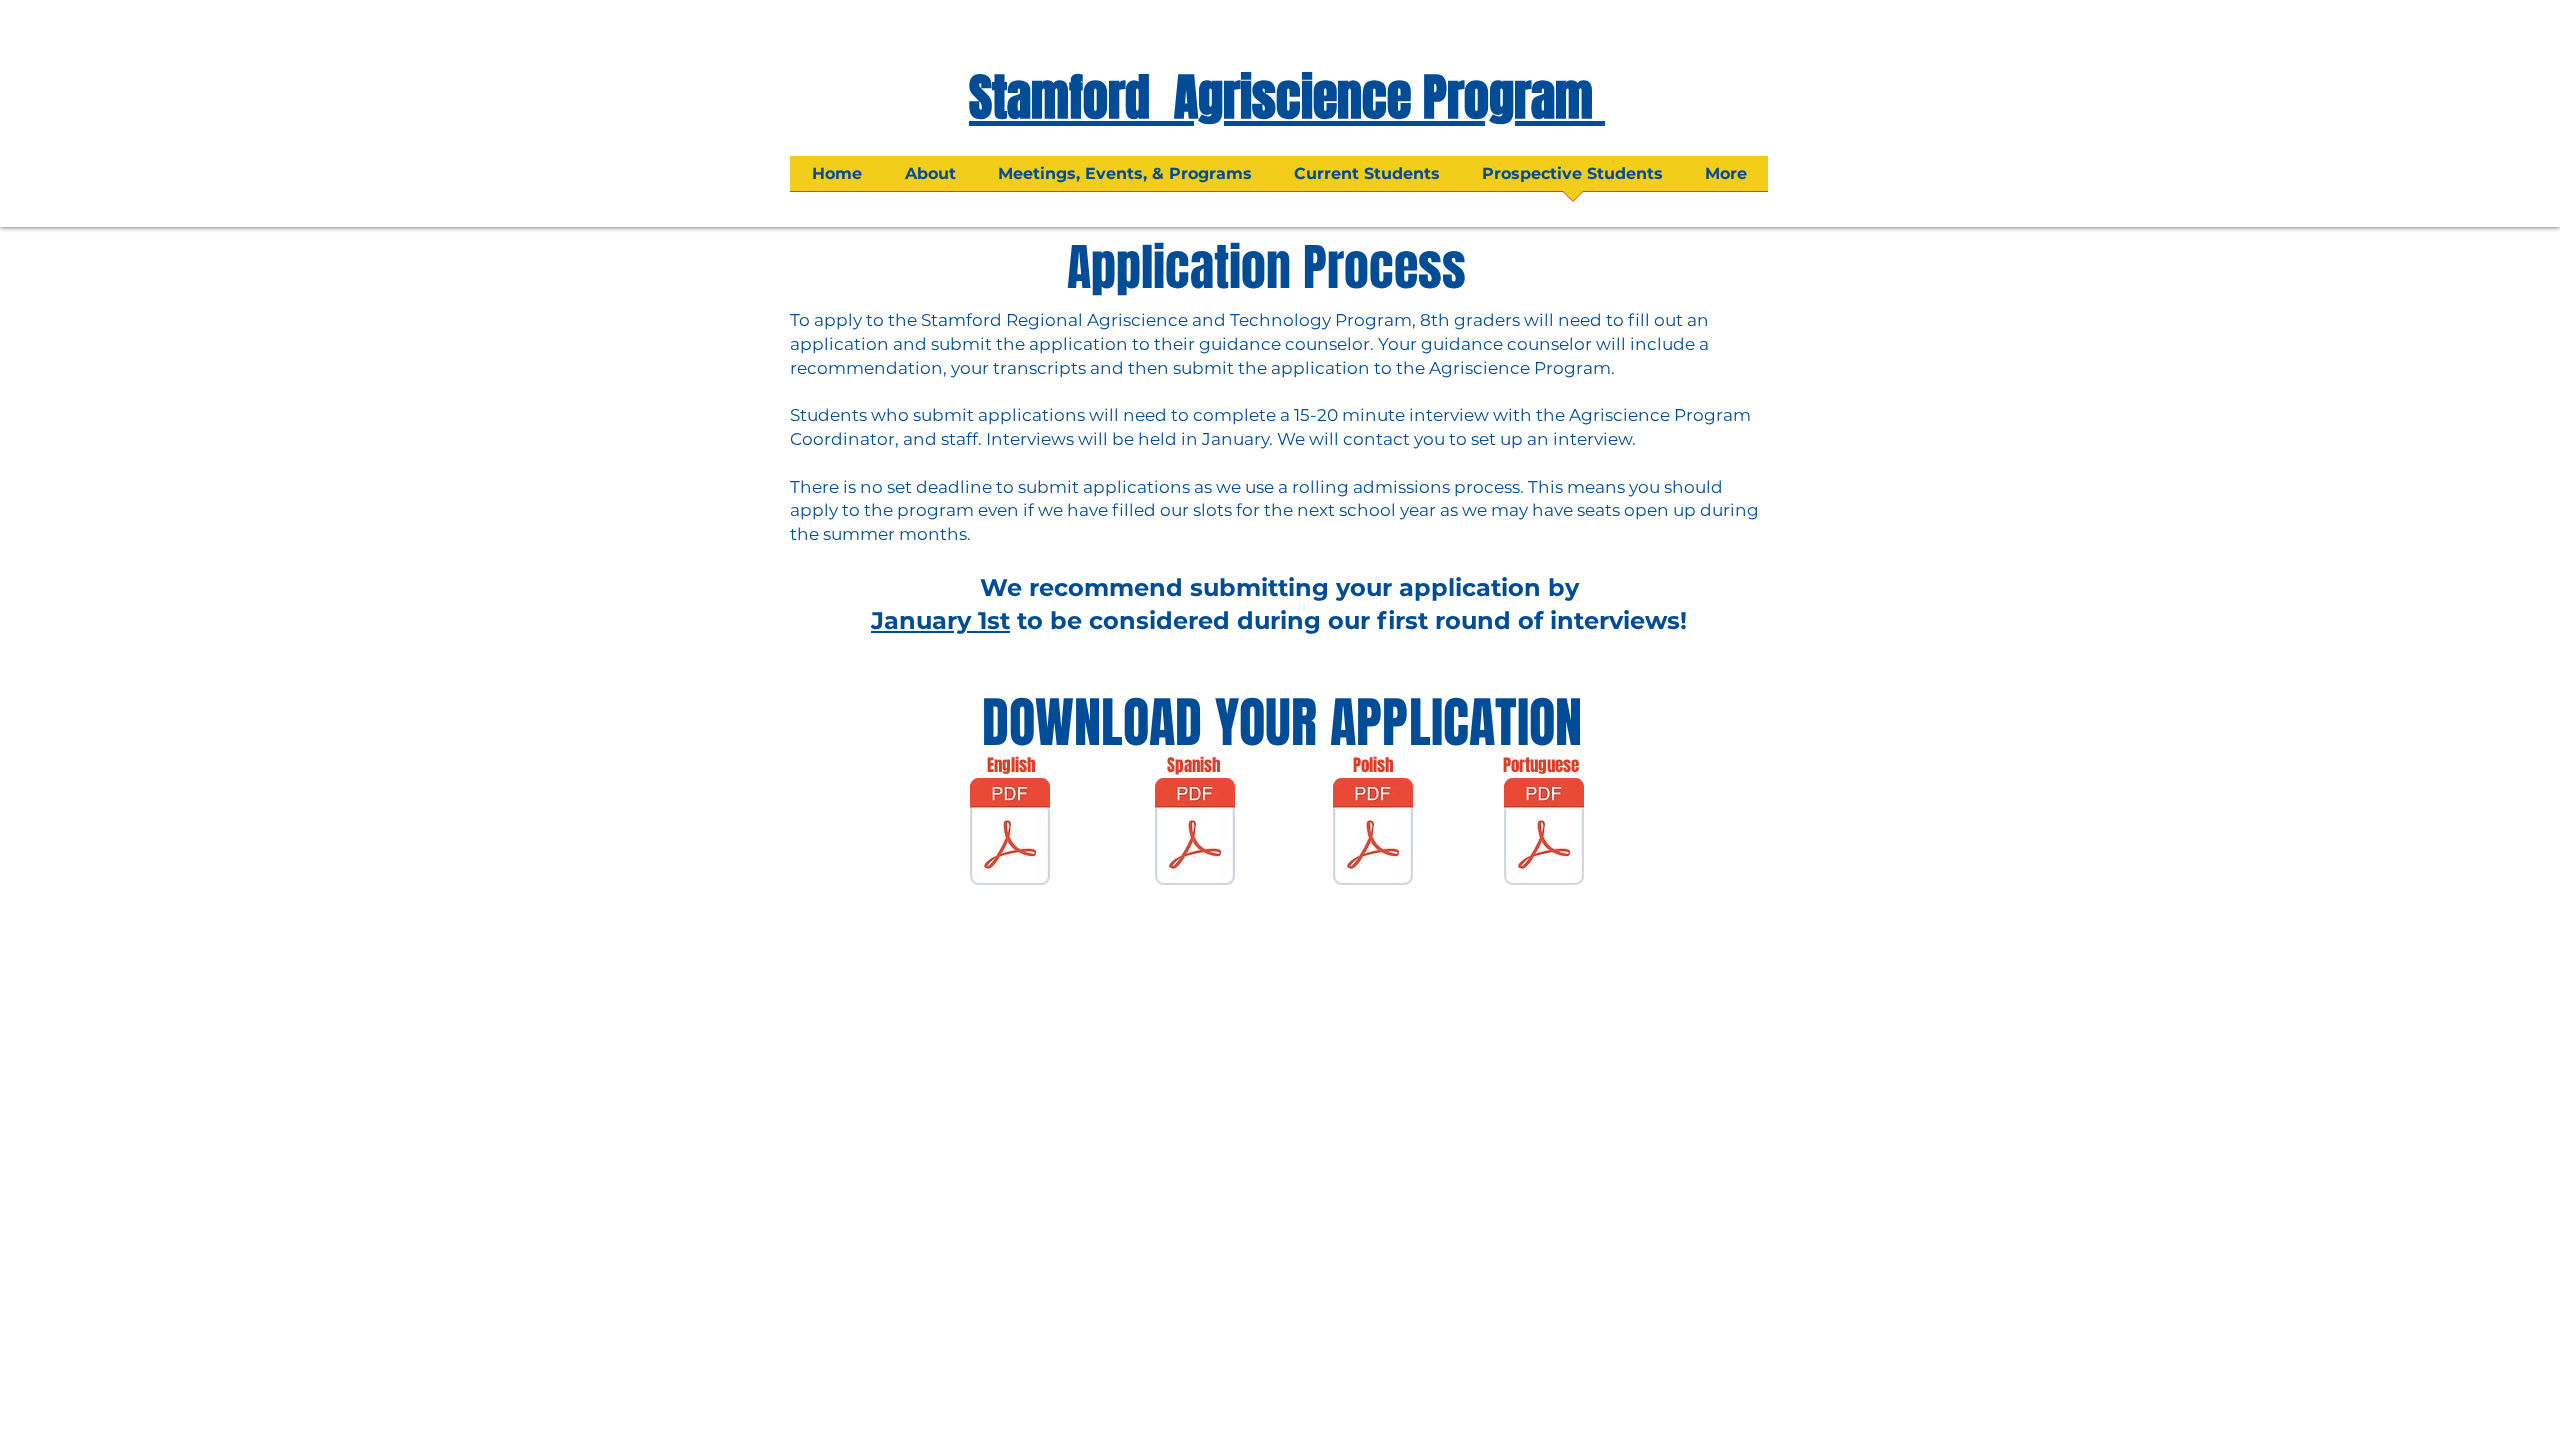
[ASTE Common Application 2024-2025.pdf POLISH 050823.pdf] (1373, 834)
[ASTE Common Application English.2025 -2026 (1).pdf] (1010, 834)
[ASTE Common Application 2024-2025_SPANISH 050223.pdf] (1195, 834)
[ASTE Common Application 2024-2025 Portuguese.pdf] (1544, 834)
